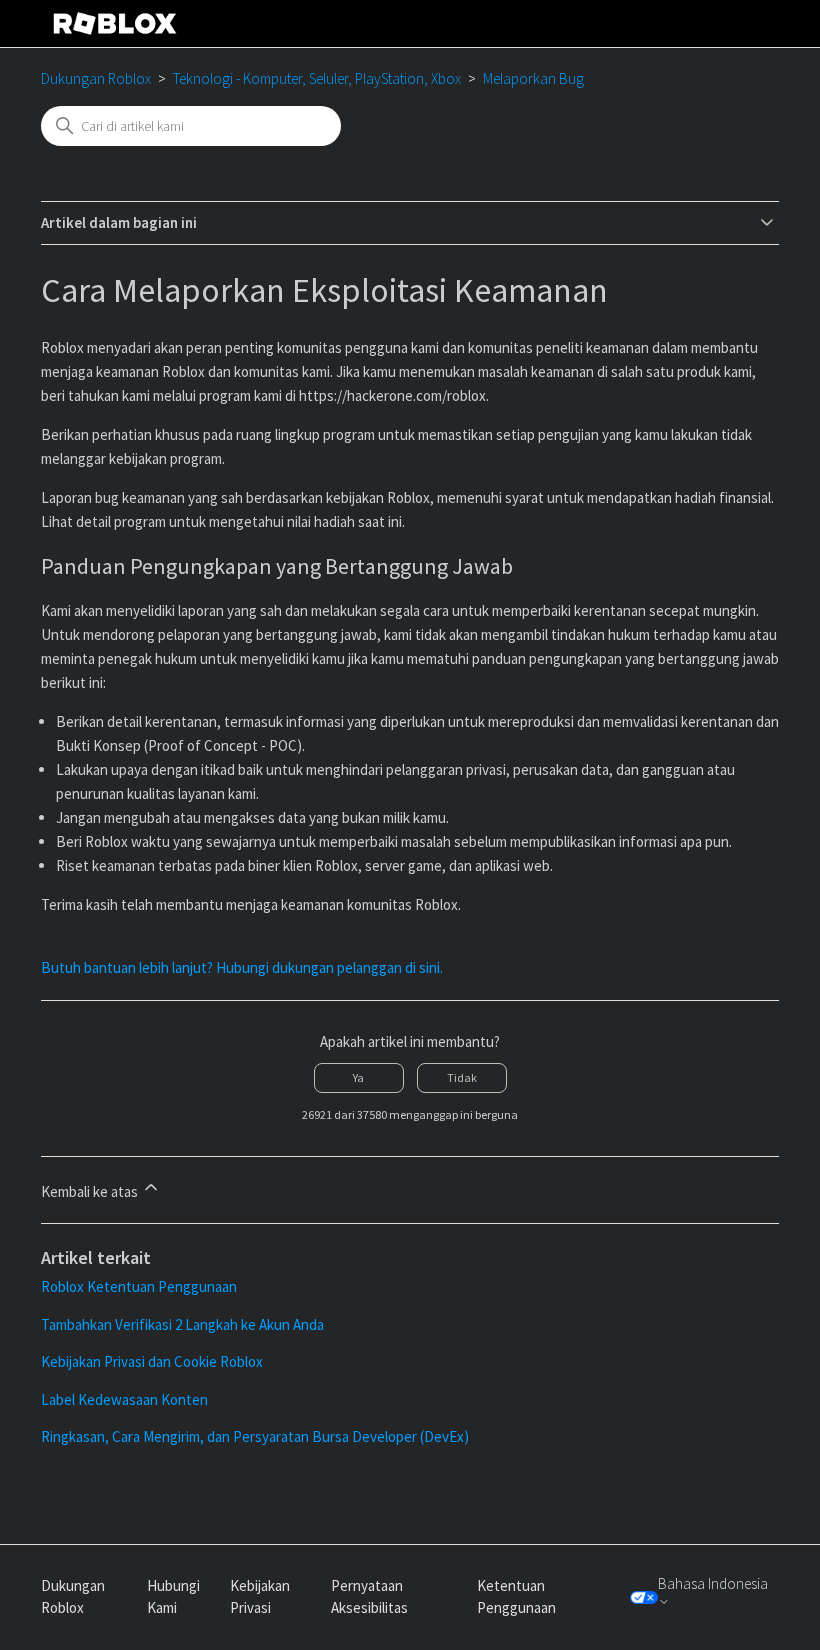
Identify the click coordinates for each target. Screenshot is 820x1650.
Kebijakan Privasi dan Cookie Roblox (152, 1361)
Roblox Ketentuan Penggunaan (139, 1286)
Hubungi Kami (173, 1597)
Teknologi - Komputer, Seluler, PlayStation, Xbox (317, 78)
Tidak (462, 1077)
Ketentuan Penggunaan (516, 1597)
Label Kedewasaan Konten (124, 1399)
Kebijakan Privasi (260, 1597)
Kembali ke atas (91, 1191)
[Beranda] (115, 23)
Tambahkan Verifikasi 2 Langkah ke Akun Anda (182, 1324)
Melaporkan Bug (533, 78)
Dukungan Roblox (96, 78)
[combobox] (191, 126)
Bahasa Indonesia (713, 1584)
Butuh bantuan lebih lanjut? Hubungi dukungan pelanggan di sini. (242, 967)
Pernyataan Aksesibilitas (369, 1597)
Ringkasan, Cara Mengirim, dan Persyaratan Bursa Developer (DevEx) (255, 1436)
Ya (358, 1077)
